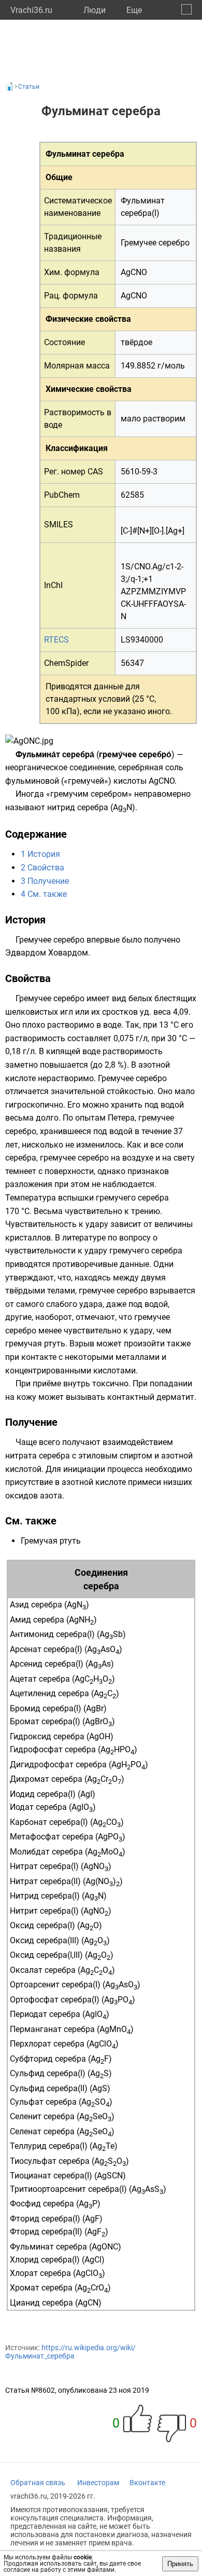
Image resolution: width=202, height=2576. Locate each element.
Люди (95, 10)
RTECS (56, 640)
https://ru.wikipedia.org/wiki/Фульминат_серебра (70, 2352)
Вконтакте (147, 2483)
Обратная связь (38, 2483)
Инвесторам (98, 2483)
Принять (180, 2564)
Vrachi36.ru (31, 10)
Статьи (29, 87)
